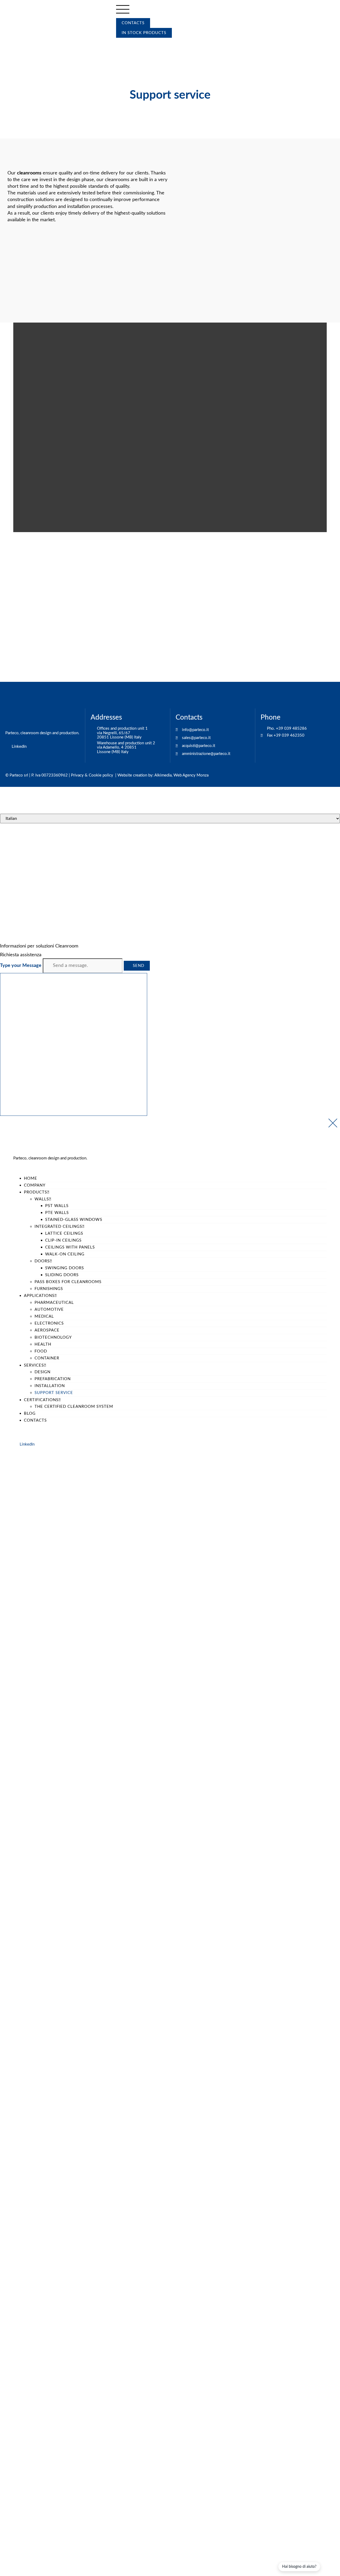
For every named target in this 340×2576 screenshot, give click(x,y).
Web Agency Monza (191, 775)
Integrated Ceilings (58, 1227)
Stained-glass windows (74, 1220)
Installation (50, 1386)
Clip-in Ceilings (63, 1240)
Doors (42, 1261)
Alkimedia (163, 775)
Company (35, 1185)
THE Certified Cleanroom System (74, 1407)
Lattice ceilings (64, 1233)
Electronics (49, 1323)
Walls (42, 1199)
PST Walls (57, 1206)
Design (42, 1372)
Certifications (41, 1400)
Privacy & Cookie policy (92, 775)
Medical (44, 1316)
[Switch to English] (122, 44)
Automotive (49, 1310)
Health (43, 1344)
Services (34, 1365)
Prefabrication (53, 1379)
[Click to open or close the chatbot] (74, 1044)
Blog (30, 1414)
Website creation (132, 775)
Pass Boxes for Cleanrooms (68, 1282)
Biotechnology (53, 1337)
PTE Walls (57, 1213)
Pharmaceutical (54, 1303)
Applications (39, 1296)
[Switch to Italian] (129, 44)
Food (41, 1351)
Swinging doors (65, 1268)
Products (35, 1192)
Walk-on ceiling (65, 1254)
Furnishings (49, 1289)
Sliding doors (62, 1275)
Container (47, 1358)
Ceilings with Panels (70, 1247)
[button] (170, 880)
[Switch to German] (137, 44)
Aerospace (47, 1330)
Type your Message (21, 966)
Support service (54, 1393)
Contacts (35, 1420)
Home (31, 1178)
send (139, 966)
